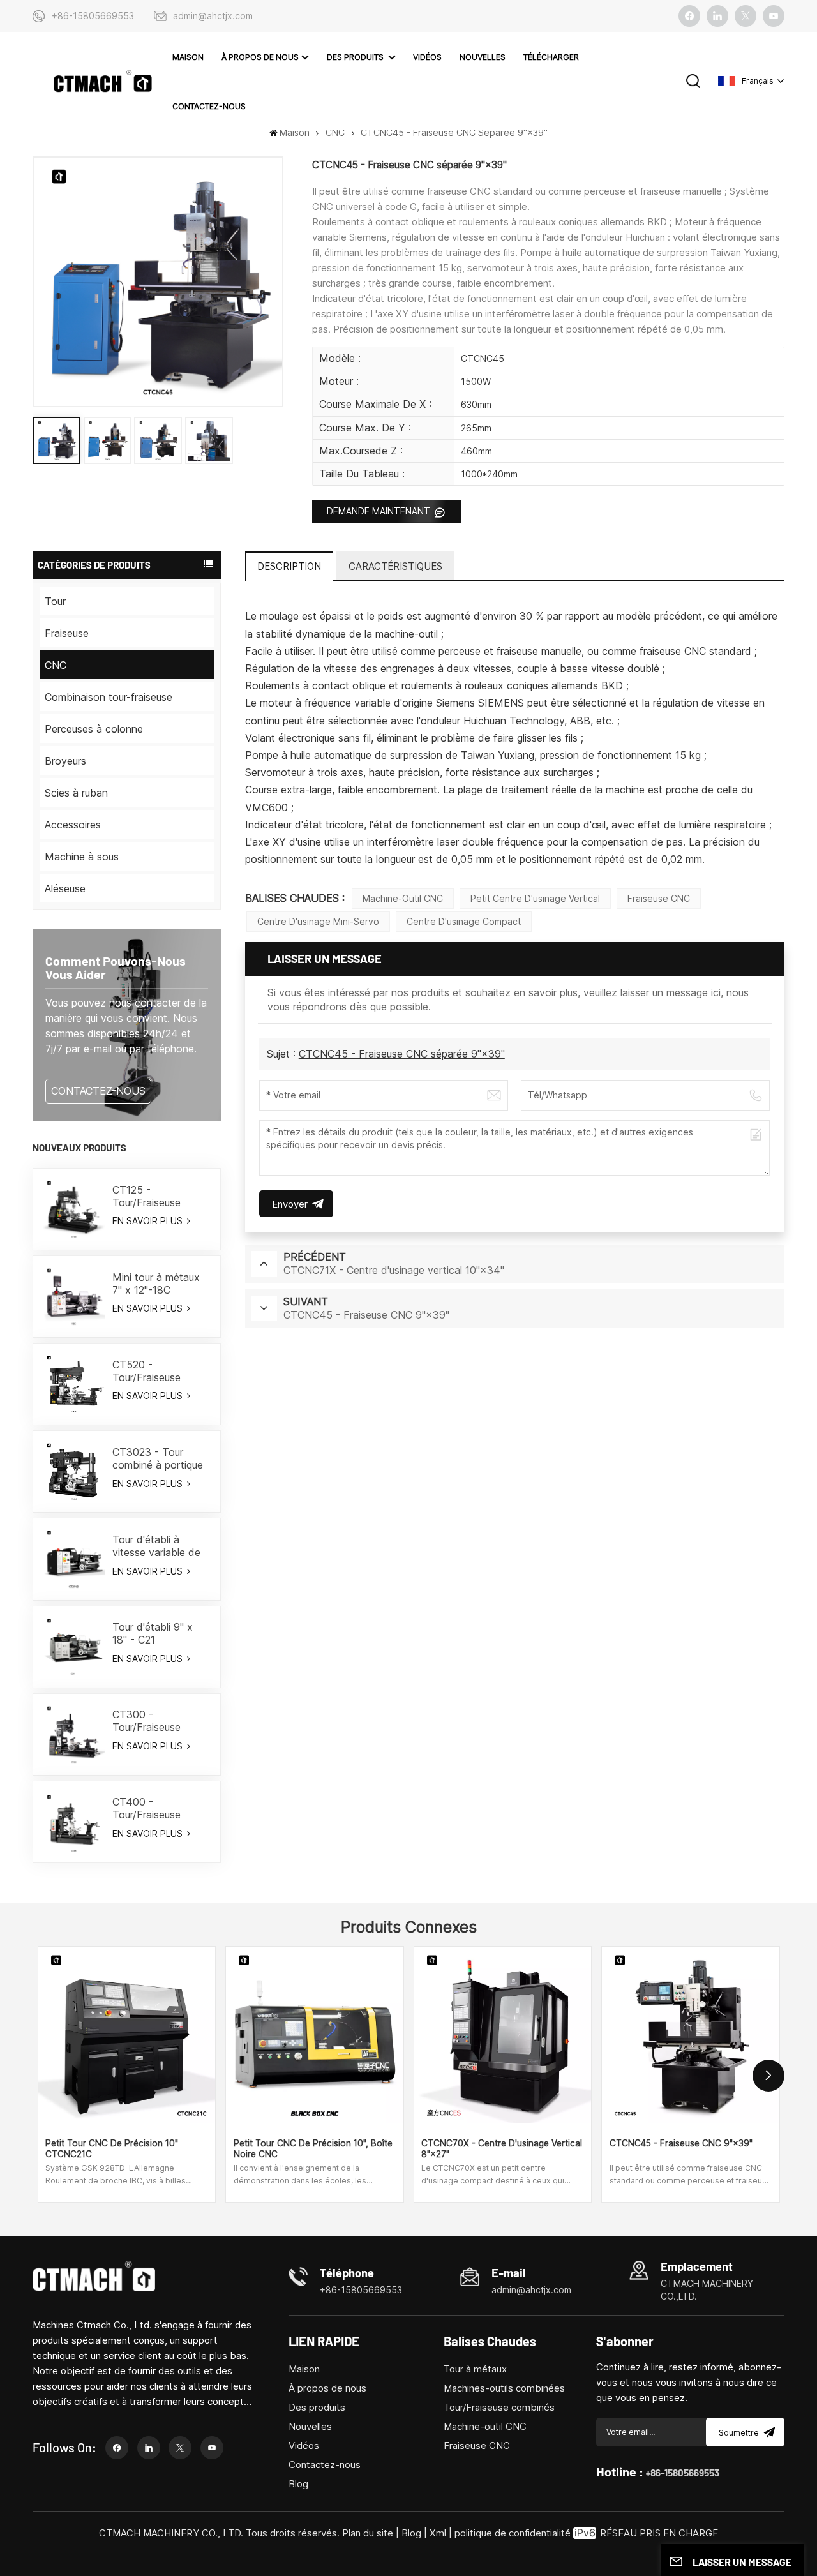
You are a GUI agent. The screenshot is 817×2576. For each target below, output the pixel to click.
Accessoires (73, 825)
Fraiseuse (67, 633)
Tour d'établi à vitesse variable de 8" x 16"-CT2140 (156, 1546)
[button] (768, 2076)
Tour (55, 601)
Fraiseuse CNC (659, 898)
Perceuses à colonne (94, 729)
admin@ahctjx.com (213, 16)
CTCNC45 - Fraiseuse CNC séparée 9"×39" (402, 1054)
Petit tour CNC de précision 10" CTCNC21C (112, 2149)
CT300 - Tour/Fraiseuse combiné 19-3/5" (152, 1721)
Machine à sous (82, 857)
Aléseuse (65, 888)
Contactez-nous (209, 106)
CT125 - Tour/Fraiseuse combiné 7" (146, 1196)
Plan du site (369, 2533)
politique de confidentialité (513, 2533)
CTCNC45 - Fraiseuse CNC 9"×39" (681, 2143)
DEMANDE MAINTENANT (380, 511)
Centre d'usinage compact (464, 921)
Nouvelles (483, 57)
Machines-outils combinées (504, 2388)
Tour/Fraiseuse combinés (499, 2407)
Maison (188, 57)
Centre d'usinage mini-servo (318, 921)
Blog (298, 2484)
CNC (335, 132)
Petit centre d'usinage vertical (535, 898)
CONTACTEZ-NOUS (98, 1091)
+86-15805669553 (93, 16)
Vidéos (427, 57)
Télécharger (551, 57)
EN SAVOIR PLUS (149, 1221)
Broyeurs (65, 761)
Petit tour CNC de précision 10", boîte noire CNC (313, 2149)
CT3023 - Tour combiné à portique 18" (158, 1458)
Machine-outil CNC (403, 898)
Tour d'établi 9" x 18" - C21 (153, 1633)
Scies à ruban (76, 793)
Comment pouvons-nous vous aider (116, 967)
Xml (438, 2533)
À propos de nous (260, 57)
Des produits (356, 57)
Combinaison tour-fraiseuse (109, 697)
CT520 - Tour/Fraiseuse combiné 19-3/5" (152, 1371)
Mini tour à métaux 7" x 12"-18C (156, 1284)
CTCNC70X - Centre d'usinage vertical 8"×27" (502, 2149)
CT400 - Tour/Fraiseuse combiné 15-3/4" (152, 1808)
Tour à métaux (475, 2369)
